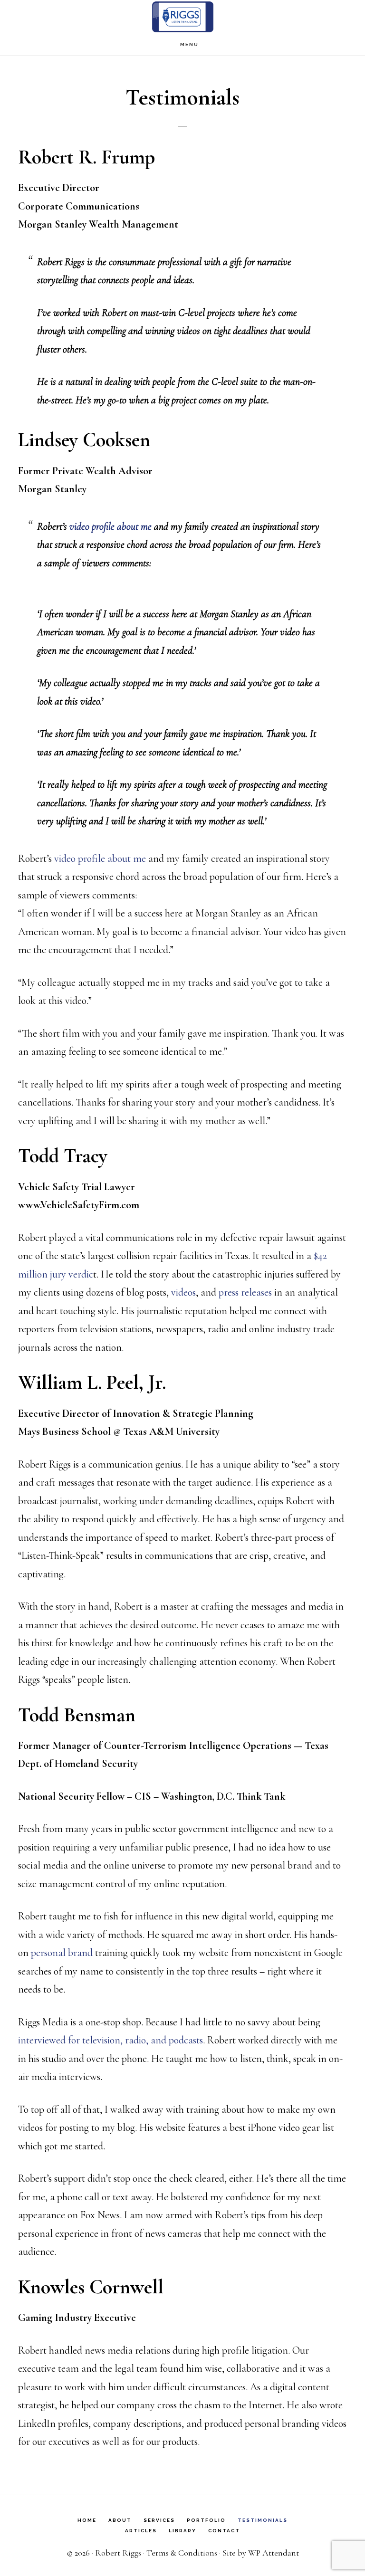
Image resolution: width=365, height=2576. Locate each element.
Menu (189, 44)
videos (183, 1292)
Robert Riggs (118, 2553)
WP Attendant (274, 2553)
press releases (245, 1292)
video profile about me (110, 526)
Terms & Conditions (182, 2553)
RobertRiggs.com (182, 17)
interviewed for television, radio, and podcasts (110, 2040)
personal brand (62, 1953)
